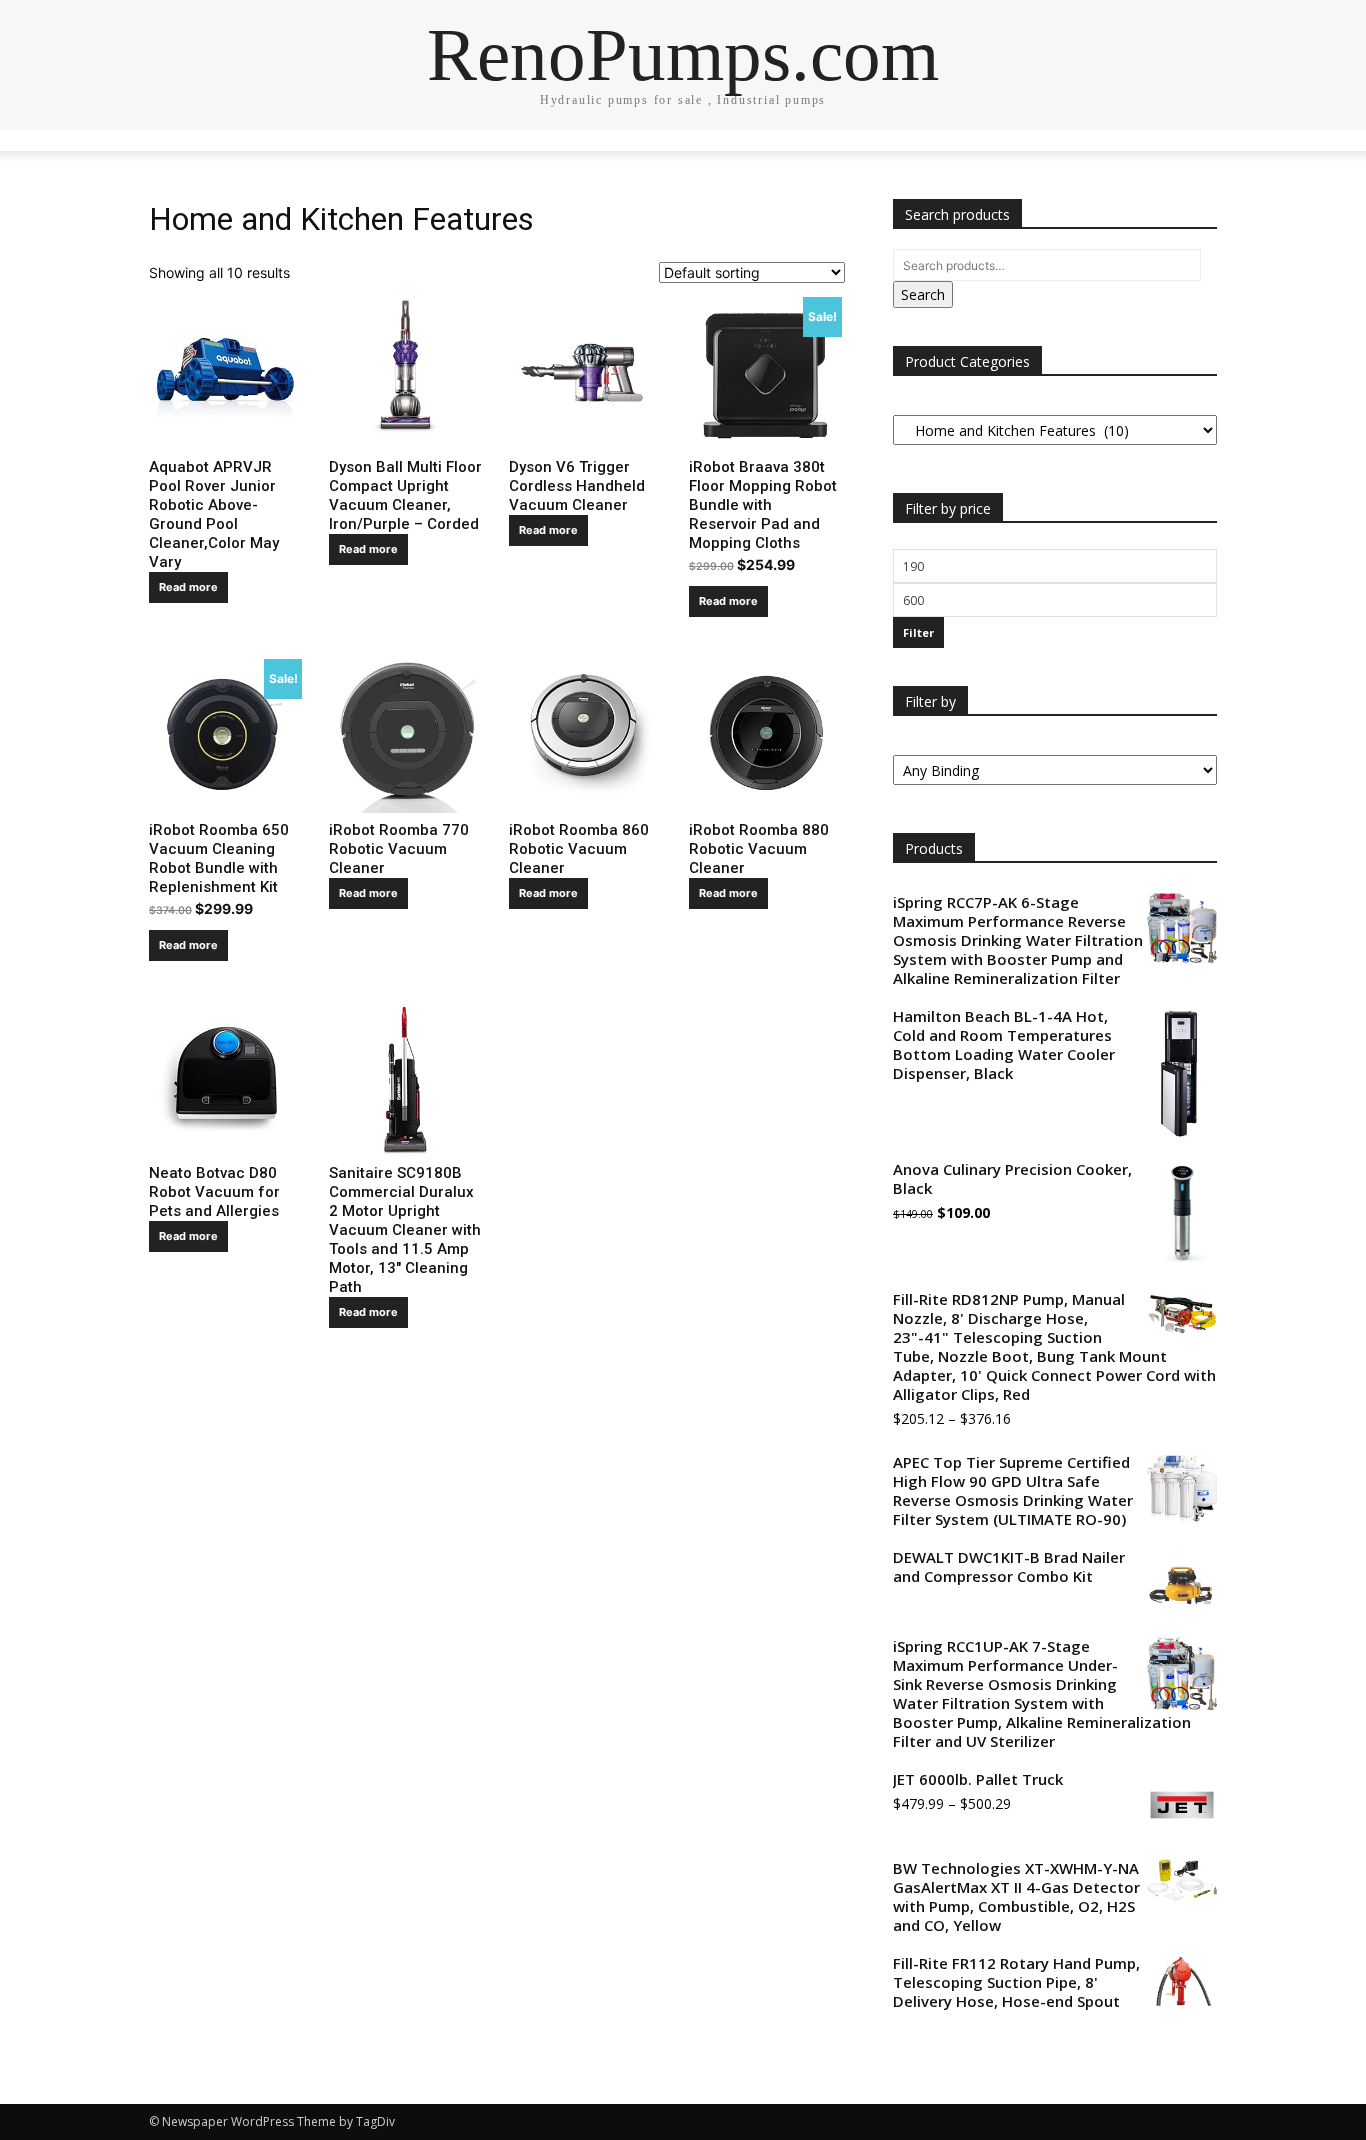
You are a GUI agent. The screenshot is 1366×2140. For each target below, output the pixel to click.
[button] (1193, 155)
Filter (918, 632)
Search (923, 294)
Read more (188, 587)
